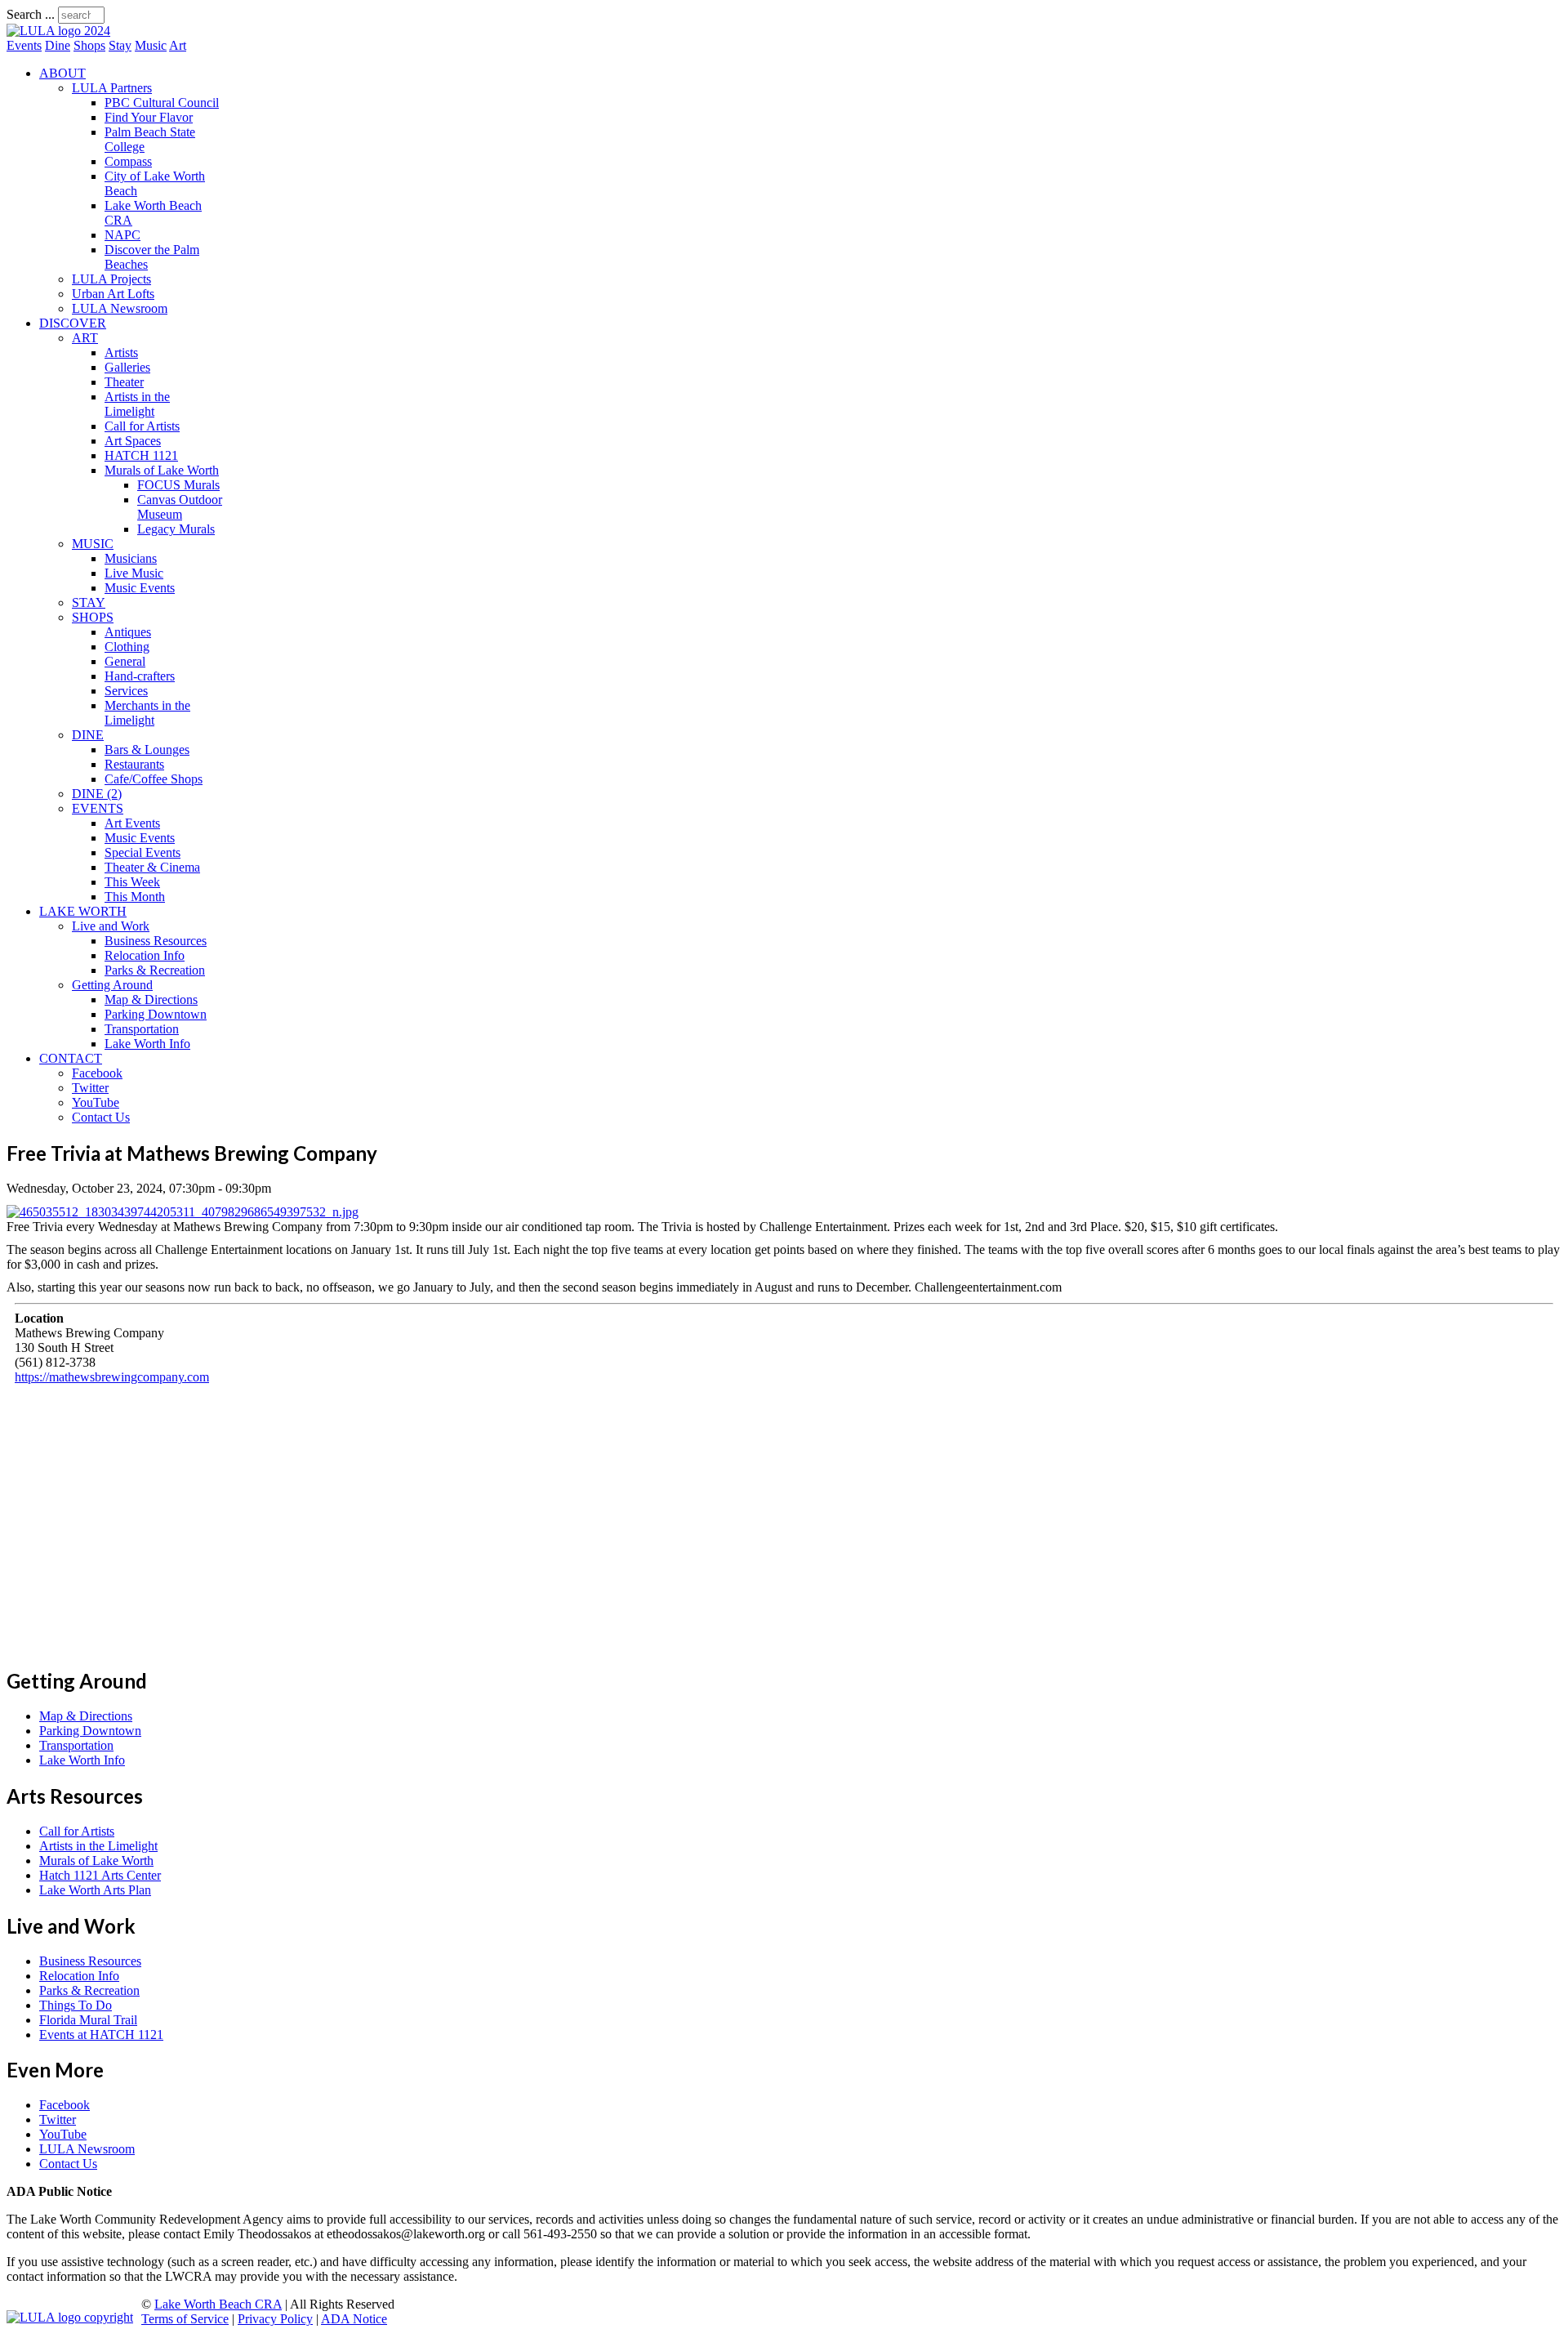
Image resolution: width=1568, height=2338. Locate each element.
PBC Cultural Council (162, 103)
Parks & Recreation (155, 970)
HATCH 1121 (141, 455)
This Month (135, 897)
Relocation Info (145, 955)
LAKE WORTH (83, 911)
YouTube (96, 1102)
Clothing (127, 647)
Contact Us (101, 1117)
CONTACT (71, 1058)
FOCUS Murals (178, 485)
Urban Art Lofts (113, 294)
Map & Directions (151, 999)
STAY (89, 602)
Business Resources (156, 941)
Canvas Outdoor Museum (180, 507)
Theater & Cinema (152, 867)
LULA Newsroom (120, 308)
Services (126, 691)
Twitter (90, 1088)
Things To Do (76, 2005)
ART (85, 338)
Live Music (134, 573)
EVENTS (98, 808)
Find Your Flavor (149, 117)
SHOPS (93, 617)
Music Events (140, 588)
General (125, 661)
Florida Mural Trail (88, 2020)
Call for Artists (142, 426)
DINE (88, 735)
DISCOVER (73, 323)
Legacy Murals (176, 529)
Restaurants (134, 764)
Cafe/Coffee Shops (154, 779)
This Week (132, 882)
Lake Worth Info (147, 1044)
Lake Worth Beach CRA (218, 2304)
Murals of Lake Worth (162, 470)
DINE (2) (97, 794)
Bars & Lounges (147, 750)
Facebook (97, 1073)
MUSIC (93, 544)
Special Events (143, 852)
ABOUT (62, 73)
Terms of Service (185, 2319)
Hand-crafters (140, 676)
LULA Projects (111, 279)
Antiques (128, 632)
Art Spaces (133, 441)
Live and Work (111, 926)
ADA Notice (354, 2319)
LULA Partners (112, 88)
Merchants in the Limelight (147, 713)
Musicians (131, 558)
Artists (121, 352)
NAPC (122, 235)
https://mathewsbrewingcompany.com (112, 1377)
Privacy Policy (275, 2319)
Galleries (127, 367)
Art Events (132, 823)
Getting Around (112, 985)
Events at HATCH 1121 (101, 2035)
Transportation (142, 1029)
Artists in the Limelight (137, 404)
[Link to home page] (58, 31)
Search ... (31, 14)
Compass (128, 161)
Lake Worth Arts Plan (95, 1890)
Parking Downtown (156, 1014)
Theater (124, 382)
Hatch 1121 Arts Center (100, 1875)
